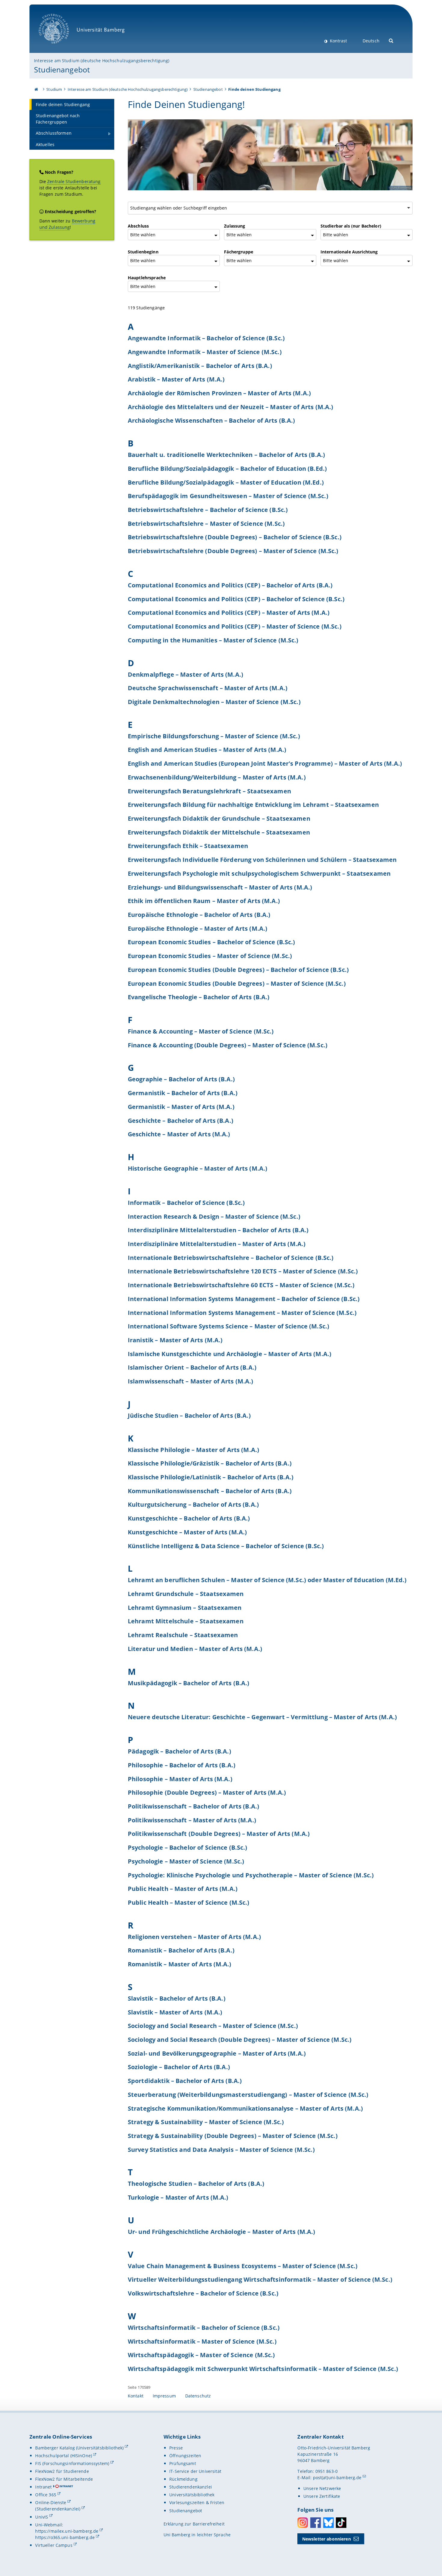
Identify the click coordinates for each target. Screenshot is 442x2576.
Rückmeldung (183, 2479)
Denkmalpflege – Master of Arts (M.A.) (186, 674)
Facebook (316, 2523)
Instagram (303, 2523)
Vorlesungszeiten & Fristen (197, 2502)
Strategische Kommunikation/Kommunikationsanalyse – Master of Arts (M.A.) (245, 2108)
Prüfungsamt (183, 2463)
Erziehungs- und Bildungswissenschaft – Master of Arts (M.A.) (220, 887)
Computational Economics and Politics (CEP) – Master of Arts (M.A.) (229, 612)
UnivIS (42, 2517)
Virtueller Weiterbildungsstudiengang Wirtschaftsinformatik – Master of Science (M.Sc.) (260, 2279)
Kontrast (338, 41)
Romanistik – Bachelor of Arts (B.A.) (181, 1950)
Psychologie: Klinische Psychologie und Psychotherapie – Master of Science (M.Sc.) (251, 1875)
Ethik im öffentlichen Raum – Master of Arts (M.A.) (204, 901)
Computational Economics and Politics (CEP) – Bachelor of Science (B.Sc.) (236, 599)
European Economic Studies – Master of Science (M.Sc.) (210, 956)
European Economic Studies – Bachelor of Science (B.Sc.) (212, 942)
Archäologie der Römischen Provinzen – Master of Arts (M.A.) (219, 393)
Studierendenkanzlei (191, 2487)
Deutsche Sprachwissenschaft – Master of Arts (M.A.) (208, 688)
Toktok (341, 2523)
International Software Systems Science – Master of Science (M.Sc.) (229, 1326)
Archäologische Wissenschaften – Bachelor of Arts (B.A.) (212, 420)
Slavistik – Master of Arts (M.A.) (175, 2012)
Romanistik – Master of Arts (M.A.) (180, 1964)
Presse (176, 2448)
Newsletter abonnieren (327, 2539)
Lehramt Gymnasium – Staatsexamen (185, 1607)
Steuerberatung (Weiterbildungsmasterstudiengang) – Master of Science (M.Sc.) (248, 2094)
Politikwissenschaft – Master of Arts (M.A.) (192, 1820)
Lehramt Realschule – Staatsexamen (183, 1635)
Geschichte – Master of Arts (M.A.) (179, 1134)
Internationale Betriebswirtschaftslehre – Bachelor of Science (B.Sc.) (231, 1257)
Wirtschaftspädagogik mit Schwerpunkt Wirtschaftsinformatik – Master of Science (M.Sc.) (263, 2369)
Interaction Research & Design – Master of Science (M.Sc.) (214, 1216)
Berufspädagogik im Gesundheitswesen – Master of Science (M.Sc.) (228, 496)
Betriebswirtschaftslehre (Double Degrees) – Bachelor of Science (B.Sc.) (235, 537)
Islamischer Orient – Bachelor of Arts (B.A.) (192, 1367)
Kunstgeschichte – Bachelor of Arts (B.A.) (189, 1518)
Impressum (164, 2396)
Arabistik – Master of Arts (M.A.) (176, 379)
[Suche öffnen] (391, 40)
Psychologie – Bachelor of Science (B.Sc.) (188, 1847)
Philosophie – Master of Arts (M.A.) (180, 1779)
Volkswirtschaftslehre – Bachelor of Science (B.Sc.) (203, 2293)
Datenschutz (198, 2396)
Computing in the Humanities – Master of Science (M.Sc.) (213, 640)
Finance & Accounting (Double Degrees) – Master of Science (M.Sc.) (228, 1045)
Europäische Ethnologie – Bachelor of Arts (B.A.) (199, 914)
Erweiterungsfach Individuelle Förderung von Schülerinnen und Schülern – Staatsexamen (262, 859)
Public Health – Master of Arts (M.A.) (183, 1888)
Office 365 (46, 2495)
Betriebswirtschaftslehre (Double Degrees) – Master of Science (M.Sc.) (233, 551)
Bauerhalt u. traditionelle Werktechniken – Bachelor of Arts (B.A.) (226, 455)
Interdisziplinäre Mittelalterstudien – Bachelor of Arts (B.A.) (218, 1230)
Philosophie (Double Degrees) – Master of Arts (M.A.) (207, 1792)
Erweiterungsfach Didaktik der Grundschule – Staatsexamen (219, 818)
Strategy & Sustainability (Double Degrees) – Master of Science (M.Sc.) (233, 2136)
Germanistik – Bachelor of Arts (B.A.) (183, 1093)
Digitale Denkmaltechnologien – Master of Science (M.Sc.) (214, 702)
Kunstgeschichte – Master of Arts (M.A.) (187, 1532)
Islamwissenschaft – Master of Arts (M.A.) (191, 1381)
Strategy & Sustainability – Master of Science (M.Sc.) (206, 2122)
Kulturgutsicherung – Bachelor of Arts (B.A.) (193, 1504)
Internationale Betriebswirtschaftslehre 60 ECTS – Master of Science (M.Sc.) (241, 1285)
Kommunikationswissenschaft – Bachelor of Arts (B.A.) (210, 1491)
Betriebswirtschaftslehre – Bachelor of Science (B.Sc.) (208, 510)
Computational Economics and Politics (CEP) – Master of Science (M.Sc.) (235, 626)
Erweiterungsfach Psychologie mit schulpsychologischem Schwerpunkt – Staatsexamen (259, 873)
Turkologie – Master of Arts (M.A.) (178, 2197)
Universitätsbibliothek (192, 2495)
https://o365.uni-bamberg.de (65, 2537)
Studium (54, 89)
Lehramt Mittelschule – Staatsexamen (186, 1621)
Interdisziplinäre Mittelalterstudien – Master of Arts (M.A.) (217, 1244)
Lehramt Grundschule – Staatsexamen (186, 1594)
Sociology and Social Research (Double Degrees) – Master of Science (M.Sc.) (240, 2039)
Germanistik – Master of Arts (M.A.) (181, 1107)
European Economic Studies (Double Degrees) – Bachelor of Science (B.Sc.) (238, 969)
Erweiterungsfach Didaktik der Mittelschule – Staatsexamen (219, 832)
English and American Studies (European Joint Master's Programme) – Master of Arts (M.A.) (265, 763)
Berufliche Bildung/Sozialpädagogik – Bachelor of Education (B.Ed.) (227, 468)
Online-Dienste (51, 2502)
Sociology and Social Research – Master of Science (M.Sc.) (213, 2026)
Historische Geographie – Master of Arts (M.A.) (198, 1168)
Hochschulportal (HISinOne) (64, 2456)
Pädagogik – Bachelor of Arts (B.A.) (180, 1751)
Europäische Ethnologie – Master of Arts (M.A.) (198, 928)
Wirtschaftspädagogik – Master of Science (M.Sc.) (201, 2355)
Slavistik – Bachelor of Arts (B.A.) (177, 1998)
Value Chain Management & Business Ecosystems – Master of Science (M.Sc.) (243, 2266)
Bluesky (328, 2523)
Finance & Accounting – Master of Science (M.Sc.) (201, 1031)
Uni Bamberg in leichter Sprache (197, 2535)
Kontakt (136, 2396)
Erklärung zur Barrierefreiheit (194, 2524)
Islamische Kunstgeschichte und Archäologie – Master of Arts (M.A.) (230, 1354)
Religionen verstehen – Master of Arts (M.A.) (194, 1937)
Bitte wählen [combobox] (143, 235)
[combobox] (271, 208)
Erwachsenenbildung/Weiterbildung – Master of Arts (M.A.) (217, 777)
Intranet (43, 2487)
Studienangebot (62, 69)
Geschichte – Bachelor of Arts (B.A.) (181, 1120)
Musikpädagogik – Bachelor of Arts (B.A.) (189, 1683)
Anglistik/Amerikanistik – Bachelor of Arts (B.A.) (200, 366)
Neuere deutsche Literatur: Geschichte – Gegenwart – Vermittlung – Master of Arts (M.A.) (262, 1717)
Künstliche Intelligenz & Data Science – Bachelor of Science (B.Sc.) (226, 1546)
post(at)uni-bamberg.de (337, 2478)
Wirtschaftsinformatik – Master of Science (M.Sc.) (202, 2341)
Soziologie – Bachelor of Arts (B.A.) (179, 2067)
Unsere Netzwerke (322, 2488)
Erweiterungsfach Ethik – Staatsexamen (188, 846)
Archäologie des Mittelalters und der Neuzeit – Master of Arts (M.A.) (231, 407)
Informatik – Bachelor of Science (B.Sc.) (186, 1202)
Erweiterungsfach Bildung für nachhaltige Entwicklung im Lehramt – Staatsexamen (253, 804)
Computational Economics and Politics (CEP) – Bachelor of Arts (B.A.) (230, 585)
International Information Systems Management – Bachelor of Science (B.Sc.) (244, 1299)
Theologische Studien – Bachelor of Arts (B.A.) (196, 2183)
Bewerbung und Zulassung (67, 224)
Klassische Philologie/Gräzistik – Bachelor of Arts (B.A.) (210, 1463)
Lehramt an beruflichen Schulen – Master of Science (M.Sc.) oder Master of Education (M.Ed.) (267, 1580)
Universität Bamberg (60, 47)
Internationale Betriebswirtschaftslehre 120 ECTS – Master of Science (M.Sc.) (243, 1271)
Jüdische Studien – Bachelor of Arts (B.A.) (189, 1415)
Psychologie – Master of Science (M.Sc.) (186, 1861)
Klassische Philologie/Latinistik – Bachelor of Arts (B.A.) (211, 1477)
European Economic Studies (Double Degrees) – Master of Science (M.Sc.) (237, 983)
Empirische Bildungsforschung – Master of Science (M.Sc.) (214, 736)
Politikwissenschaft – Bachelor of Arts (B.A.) (193, 1806)
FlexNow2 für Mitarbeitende (64, 2479)
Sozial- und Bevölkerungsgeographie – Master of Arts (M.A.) (217, 2053)
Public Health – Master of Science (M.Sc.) (189, 1902)
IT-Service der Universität (195, 2471)
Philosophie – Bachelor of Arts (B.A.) (182, 1765)
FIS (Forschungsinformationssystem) (72, 2463)
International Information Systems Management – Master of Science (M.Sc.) (242, 1313)
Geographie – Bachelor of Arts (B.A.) (181, 1079)
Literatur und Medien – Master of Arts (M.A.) (195, 1649)
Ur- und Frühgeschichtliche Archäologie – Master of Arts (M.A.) (222, 2231)
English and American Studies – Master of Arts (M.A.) (207, 749)
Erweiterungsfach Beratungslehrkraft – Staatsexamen (209, 791)
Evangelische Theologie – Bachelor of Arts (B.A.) (199, 997)
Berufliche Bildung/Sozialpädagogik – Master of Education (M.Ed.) (226, 482)
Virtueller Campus (54, 2545)
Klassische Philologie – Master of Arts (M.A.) (193, 1450)
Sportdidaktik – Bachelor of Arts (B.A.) (185, 2081)
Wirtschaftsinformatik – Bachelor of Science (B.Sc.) (204, 2327)
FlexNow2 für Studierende (62, 2471)
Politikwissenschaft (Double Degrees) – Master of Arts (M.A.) (219, 1833)
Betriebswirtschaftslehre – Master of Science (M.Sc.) (206, 523)
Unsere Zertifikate (322, 2496)
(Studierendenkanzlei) (58, 2509)
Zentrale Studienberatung (74, 181)
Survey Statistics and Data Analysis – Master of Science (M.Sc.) (221, 2149)
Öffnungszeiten (185, 2456)
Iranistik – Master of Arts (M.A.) (175, 1340)
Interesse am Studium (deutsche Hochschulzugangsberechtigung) (102, 61)
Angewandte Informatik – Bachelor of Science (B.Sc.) (206, 338)
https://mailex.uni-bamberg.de (67, 2531)
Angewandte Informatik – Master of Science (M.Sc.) (205, 352)
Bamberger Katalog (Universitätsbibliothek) (79, 2448)
